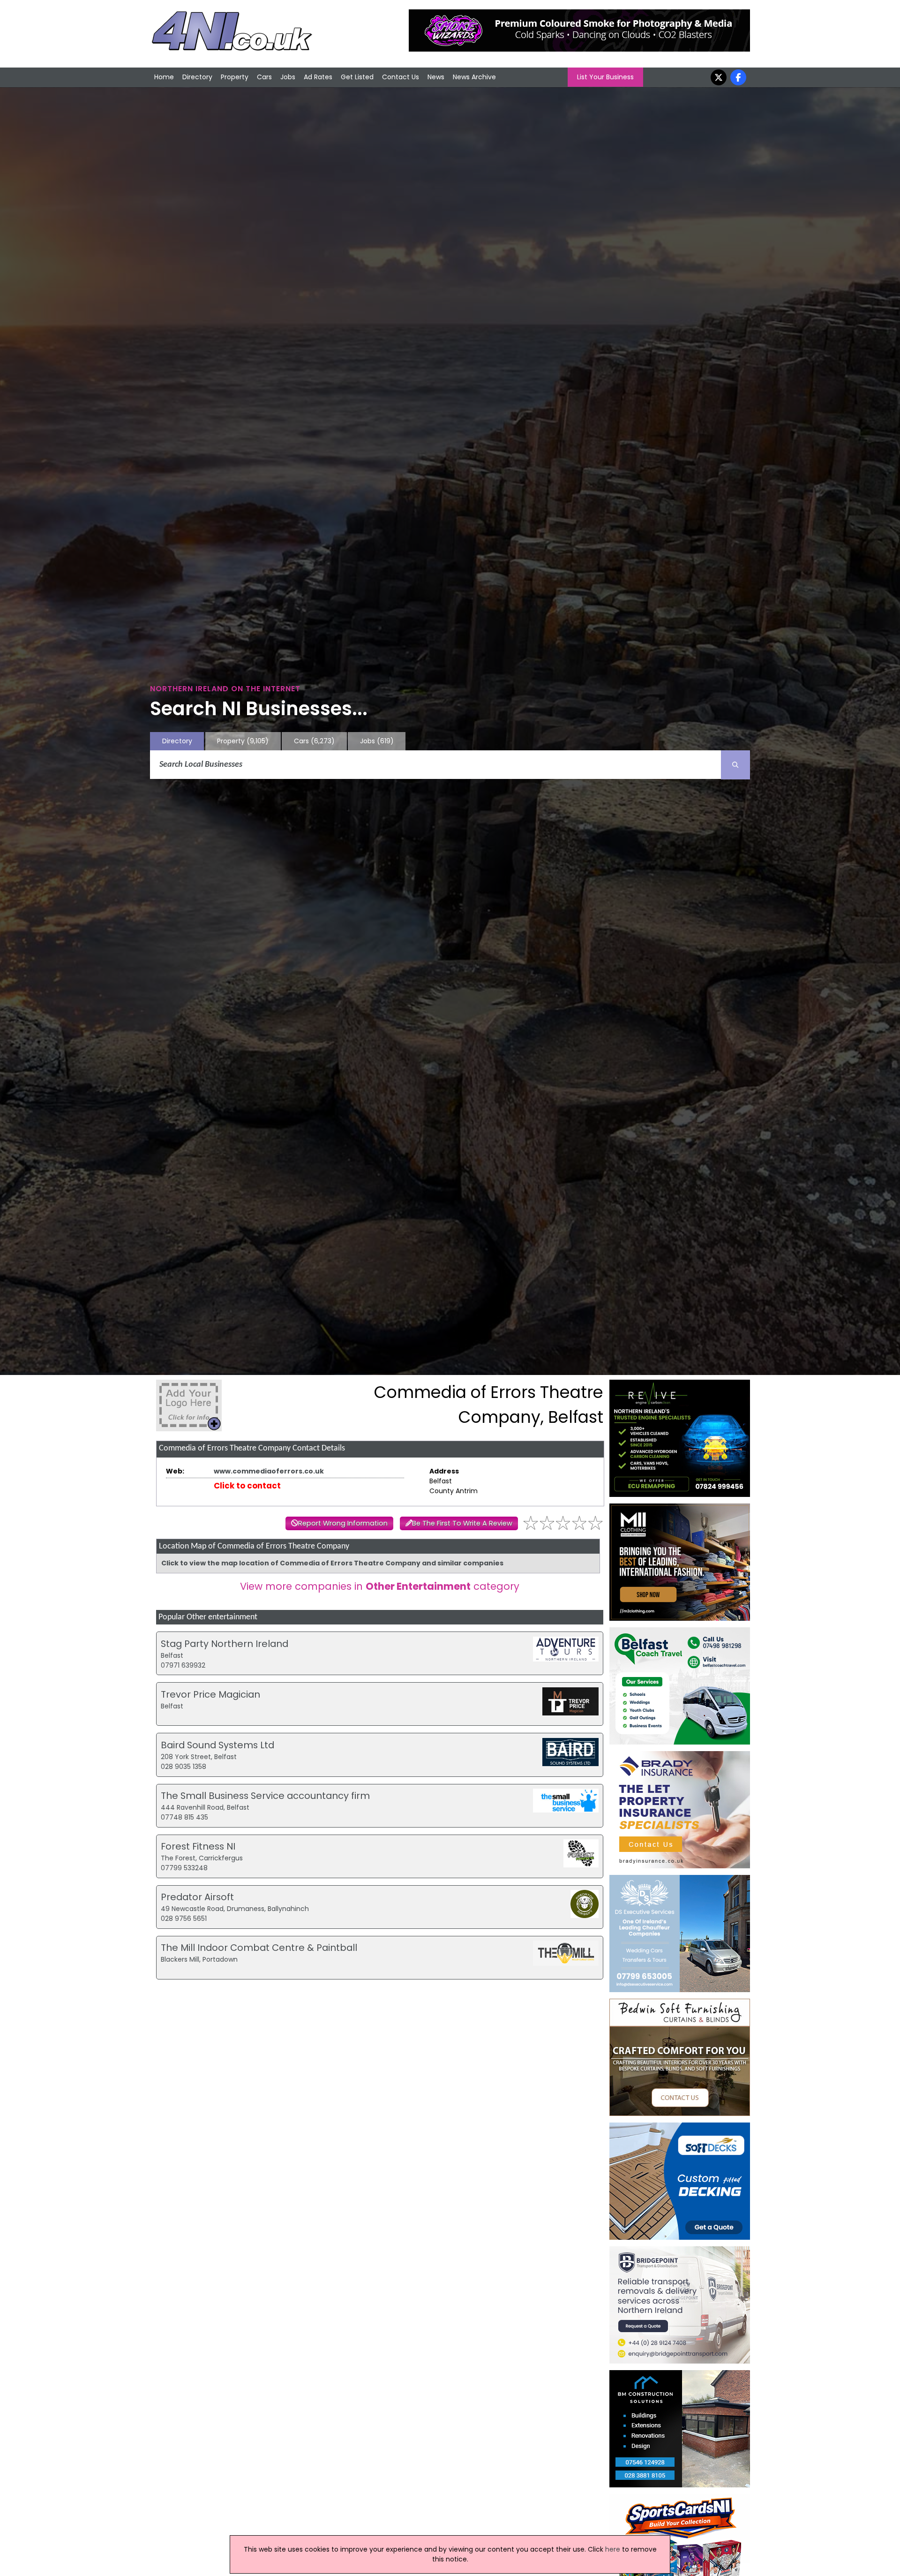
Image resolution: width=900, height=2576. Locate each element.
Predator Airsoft (197, 1897)
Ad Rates (318, 77)
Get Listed (357, 77)
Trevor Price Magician (210, 1694)
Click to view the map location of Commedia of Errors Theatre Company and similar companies (332, 1563)
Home (164, 77)
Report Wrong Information (343, 1523)
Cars (264, 77)
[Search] (735, 765)
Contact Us (401, 77)
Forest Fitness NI (198, 1846)
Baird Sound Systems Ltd (217, 1745)
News (436, 77)
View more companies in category (380, 1586)
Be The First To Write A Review (462, 1523)
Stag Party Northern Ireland (225, 1644)
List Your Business (605, 77)
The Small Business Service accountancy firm (265, 1796)
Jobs (288, 77)
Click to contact (247, 1486)
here (613, 2549)
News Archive (474, 77)
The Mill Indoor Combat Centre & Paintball (259, 1948)
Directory (197, 77)
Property (235, 77)
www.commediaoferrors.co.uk (269, 1471)
